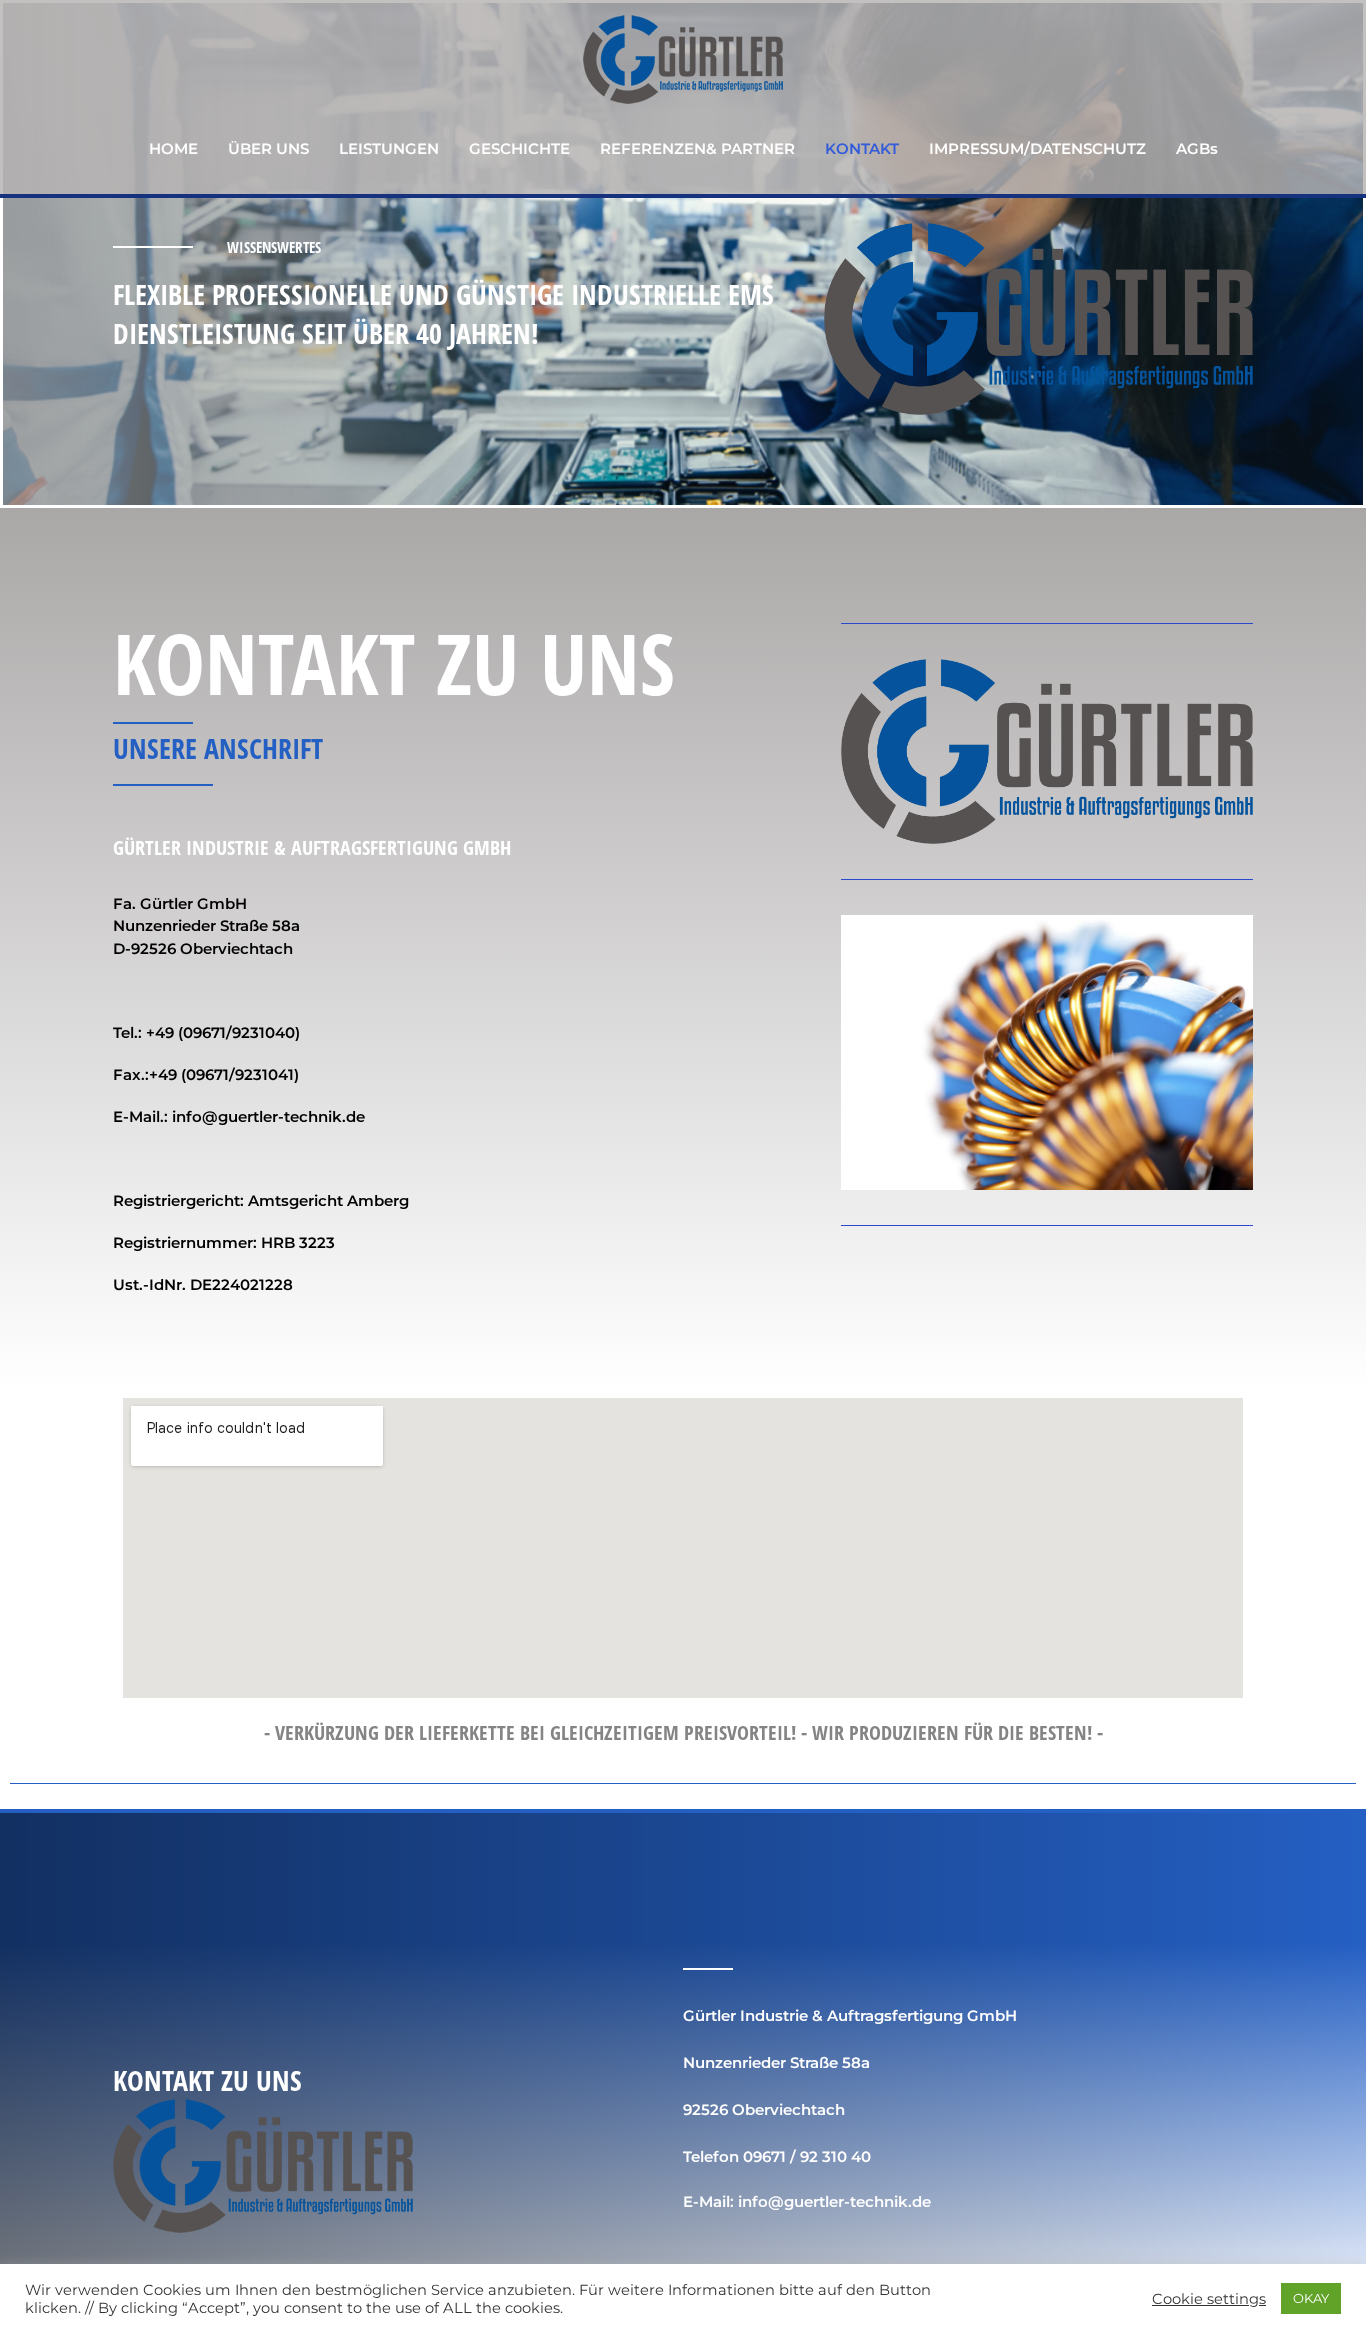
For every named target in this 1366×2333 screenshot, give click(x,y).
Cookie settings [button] (1209, 2299)
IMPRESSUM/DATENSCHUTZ (1037, 148)
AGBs (1197, 148)
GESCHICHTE (519, 148)
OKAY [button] (1311, 2298)
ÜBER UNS (268, 148)
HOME (173, 148)
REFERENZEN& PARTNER (697, 148)
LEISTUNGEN (389, 148)
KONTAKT (862, 148)
